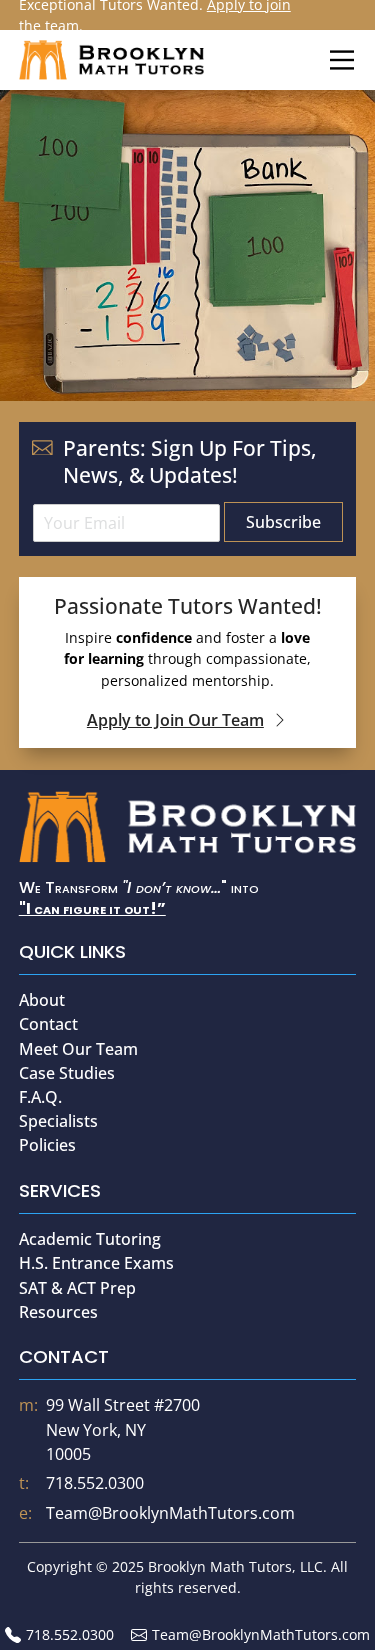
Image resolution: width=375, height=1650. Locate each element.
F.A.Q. (40, 1097)
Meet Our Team (78, 1049)
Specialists (58, 1121)
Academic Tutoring (90, 1239)
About (42, 1000)
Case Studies (67, 1073)
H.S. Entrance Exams (96, 1263)
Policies (47, 1145)
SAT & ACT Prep (77, 1288)
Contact (48, 1024)
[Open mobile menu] (342, 59)
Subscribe (283, 522)
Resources (58, 1312)
